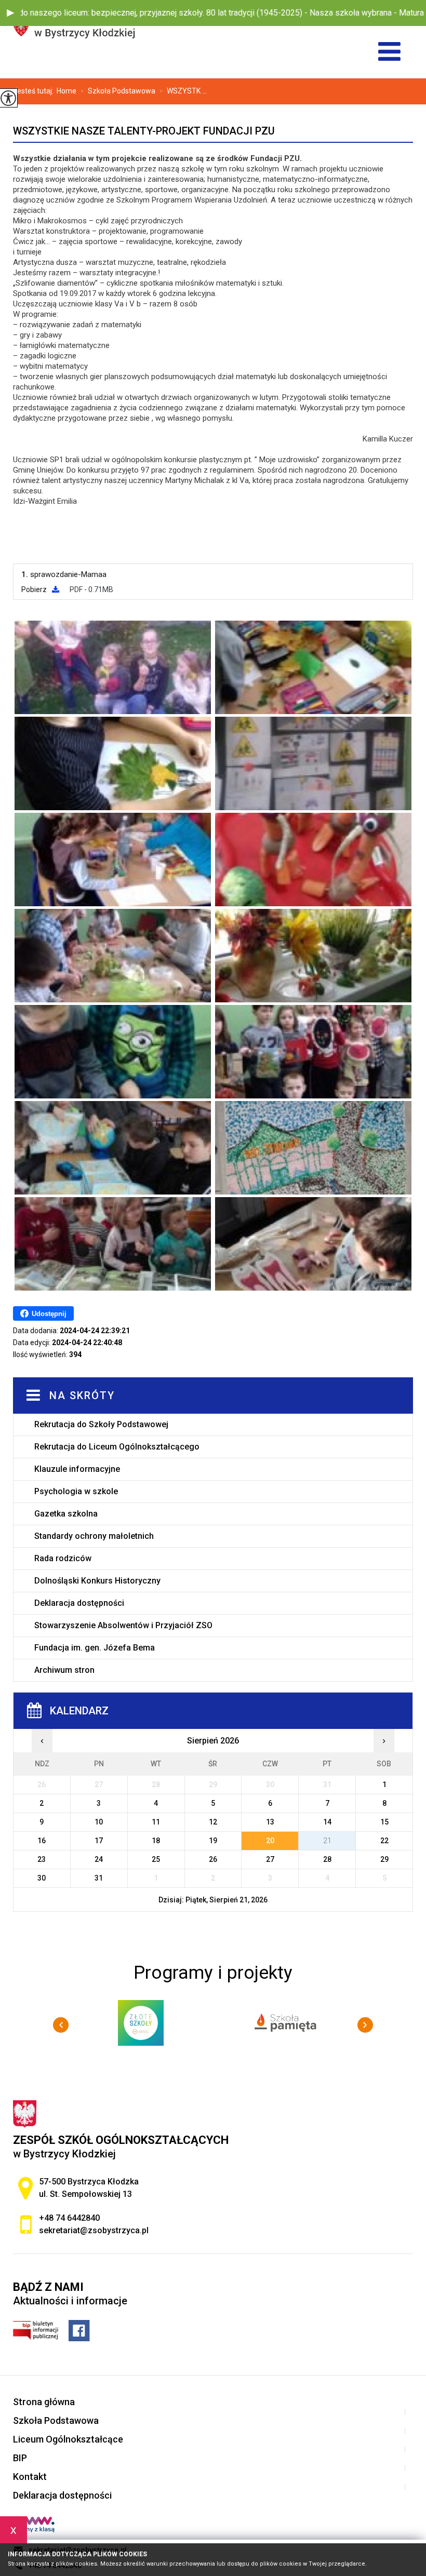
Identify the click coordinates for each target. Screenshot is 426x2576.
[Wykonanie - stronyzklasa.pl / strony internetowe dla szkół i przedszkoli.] (34, 2526)
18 (156, 1841)
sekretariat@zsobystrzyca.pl (94, 2230)
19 (213, 1841)
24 (99, 1859)
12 (213, 1822)
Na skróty (82, 1396)
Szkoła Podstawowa (118, 91)
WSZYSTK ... (183, 91)
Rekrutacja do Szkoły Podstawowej (101, 1424)
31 (99, 1878)
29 (384, 1859)
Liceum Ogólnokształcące (68, 2439)
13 (270, 1822)
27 (270, 1859)
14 (327, 1822)
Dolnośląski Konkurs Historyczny (97, 1581)
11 (156, 1822)
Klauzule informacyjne (77, 1469)
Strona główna (44, 2402)
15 (384, 1822)
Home (66, 91)
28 (327, 1859)
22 (384, 1841)
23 (42, 1859)
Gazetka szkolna (66, 1514)
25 (156, 1859)
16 (42, 1841)
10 (99, 1822)
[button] (10, 13)
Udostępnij (49, 1314)
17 (99, 1841)
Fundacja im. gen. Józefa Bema (95, 1648)
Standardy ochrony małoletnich (94, 1536)
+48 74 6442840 (69, 2218)
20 (270, 1841)
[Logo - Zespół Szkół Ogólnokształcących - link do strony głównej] (104, 26)
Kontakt (30, 2477)
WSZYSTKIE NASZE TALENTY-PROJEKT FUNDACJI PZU (144, 131)
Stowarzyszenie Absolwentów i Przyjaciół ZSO (123, 1625)
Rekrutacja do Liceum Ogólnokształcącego (117, 1447)
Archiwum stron (64, 1670)
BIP (20, 2458)
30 (42, 1878)
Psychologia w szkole (76, 1491)
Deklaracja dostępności (79, 1603)
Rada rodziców (63, 1558)
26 (213, 1859)
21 (327, 1841)
